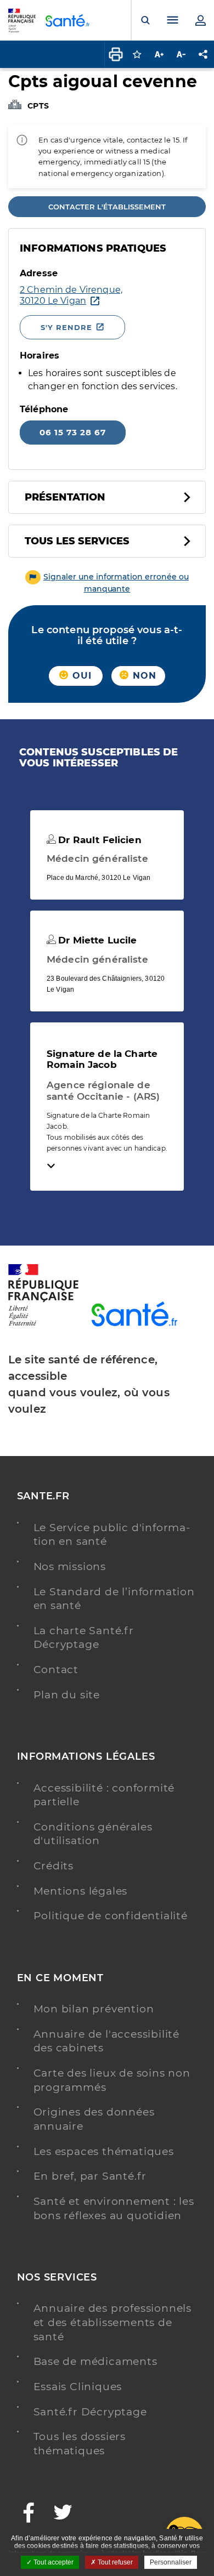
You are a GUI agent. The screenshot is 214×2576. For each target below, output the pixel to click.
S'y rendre (66, 327)
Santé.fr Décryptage (90, 2412)
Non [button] (143, 676)
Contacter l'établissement (107, 207)
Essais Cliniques (78, 2387)
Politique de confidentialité (111, 1916)
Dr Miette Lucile (96, 940)
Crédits (54, 1866)
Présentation (65, 497)
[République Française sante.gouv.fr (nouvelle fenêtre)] (43, 1324)
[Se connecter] (200, 20)
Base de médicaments (95, 2361)
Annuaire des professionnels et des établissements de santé (113, 2322)
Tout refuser (114, 2562)
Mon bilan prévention (94, 2009)
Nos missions (70, 1566)
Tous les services (77, 541)
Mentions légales (81, 1891)
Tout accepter (53, 2562)
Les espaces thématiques (104, 2151)
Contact (56, 1670)
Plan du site (67, 1695)
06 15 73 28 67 (73, 432)
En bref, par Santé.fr (90, 2176)
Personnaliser (171, 2562)
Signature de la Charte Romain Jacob (102, 1059)
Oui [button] (81, 676)
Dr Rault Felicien (98, 840)
